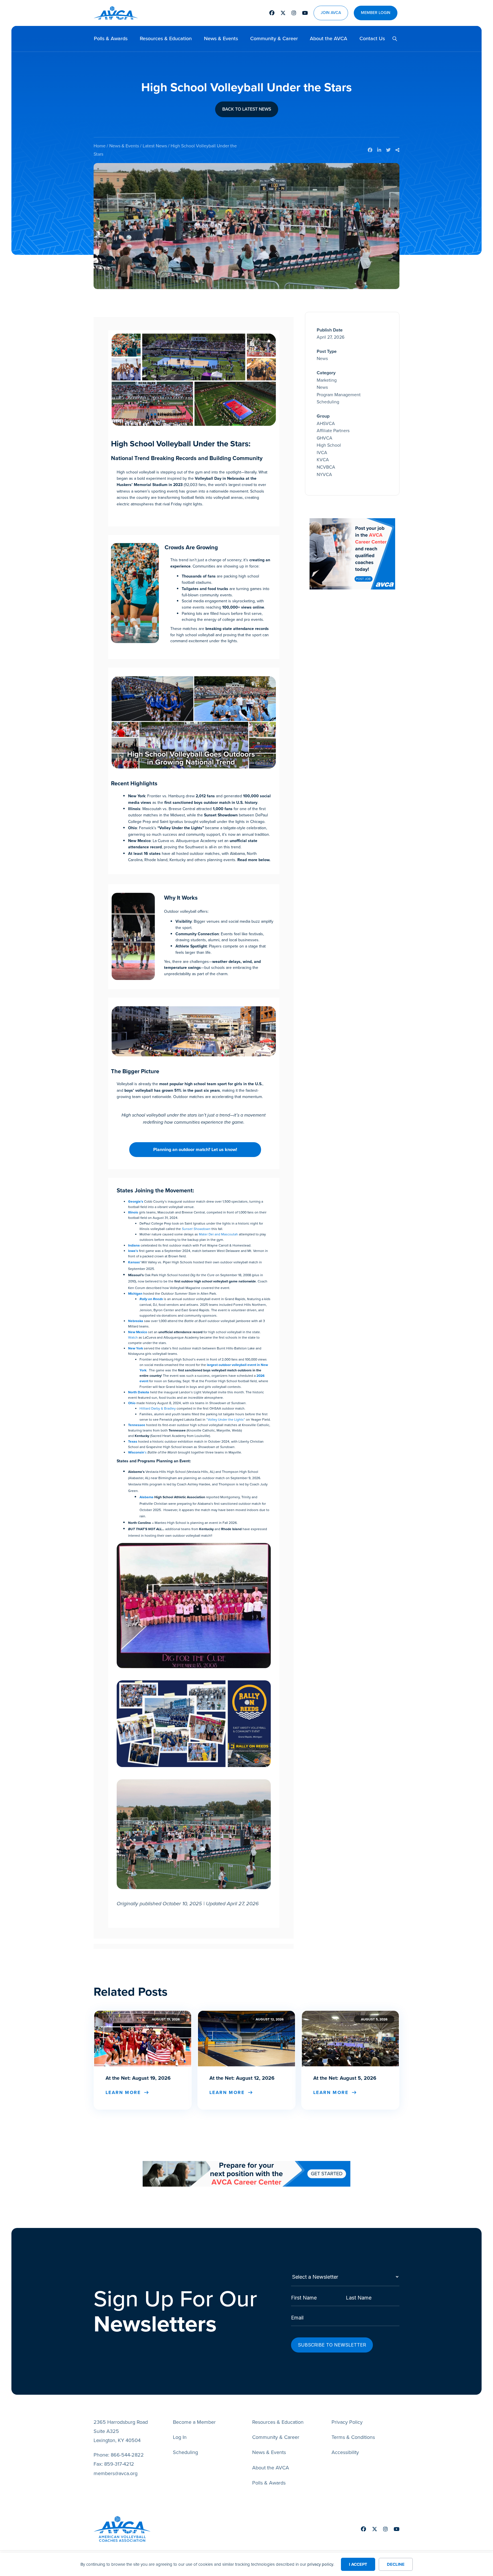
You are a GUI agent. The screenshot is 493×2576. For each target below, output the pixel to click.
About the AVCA (329, 38)
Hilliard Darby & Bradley (158, 1408)
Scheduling (185, 2452)
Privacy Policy (347, 2422)
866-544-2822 (127, 2455)
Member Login (376, 13)
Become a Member (194, 2422)
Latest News (155, 146)
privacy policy (320, 2564)
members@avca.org (116, 2473)
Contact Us (372, 38)
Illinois (134, 1212)
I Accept (358, 2564)
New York (136, 1348)
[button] (393, 39)
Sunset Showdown (196, 1229)
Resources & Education (166, 38)
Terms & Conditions (353, 2437)
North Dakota (139, 1392)
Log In (180, 2437)
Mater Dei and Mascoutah (218, 1234)
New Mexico (138, 1332)
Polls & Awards (111, 38)
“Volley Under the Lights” (226, 1420)
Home (100, 146)
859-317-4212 (119, 2464)
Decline (396, 2564)
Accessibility (345, 2452)
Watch (133, 1337)
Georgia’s (136, 1201)
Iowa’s (133, 1251)
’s (138, 1452)
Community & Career (274, 38)
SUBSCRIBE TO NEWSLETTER (332, 2345)
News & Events (221, 38)
